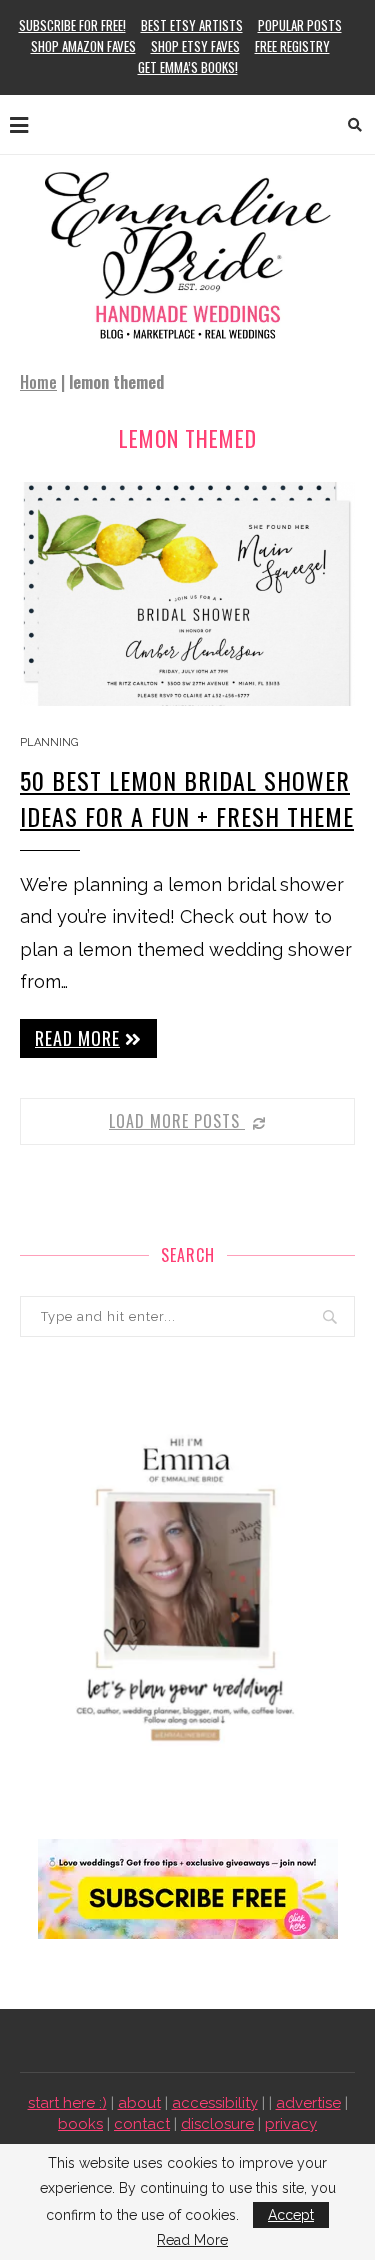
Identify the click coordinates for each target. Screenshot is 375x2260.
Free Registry (292, 46)
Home (38, 382)
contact (142, 2124)
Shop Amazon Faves (83, 46)
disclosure (217, 2124)
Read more (77, 1038)
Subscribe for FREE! (72, 25)
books (80, 2124)
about (139, 2103)
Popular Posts (300, 25)
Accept (291, 2215)
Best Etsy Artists (192, 25)
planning (49, 742)
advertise (308, 2103)
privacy (291, 2124)
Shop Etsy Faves (195, 46)
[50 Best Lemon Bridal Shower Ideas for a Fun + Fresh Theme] (187, 593)
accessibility (215, 2103)
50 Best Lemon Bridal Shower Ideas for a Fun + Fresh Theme (187, 798)
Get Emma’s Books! (188, 67)
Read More (192, 2240)
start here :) (67, 2103)
